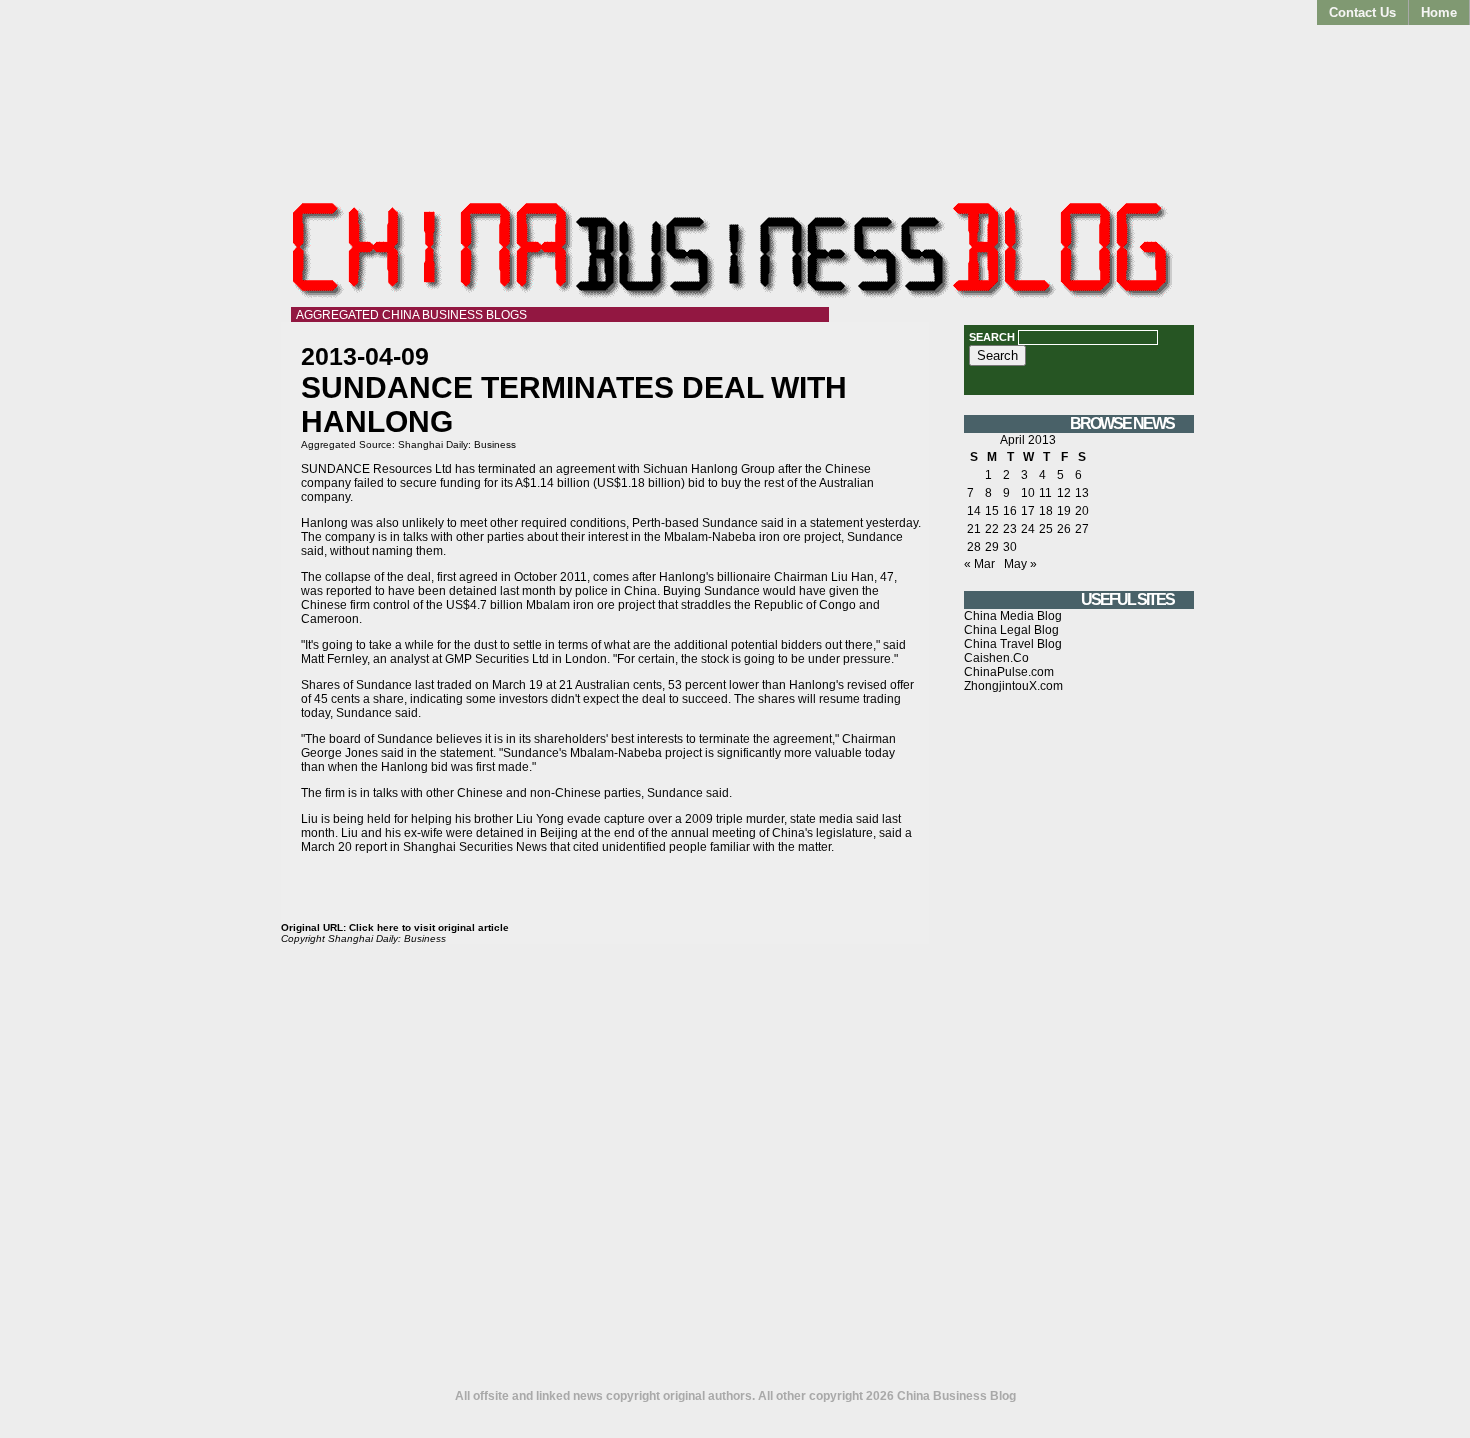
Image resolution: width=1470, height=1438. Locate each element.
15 (992, 511)
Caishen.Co (996, 658)
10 (1028, 493)
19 (1064, 511)
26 (1064, 529)
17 (1028, 511)
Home (1439, 12)
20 (1082, 511)
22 (992, 529)
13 (1082, 493)
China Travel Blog (1013, 644)
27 (1082, 529)
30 (1010, 547)
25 (1046, 529)
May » (1020, 564)
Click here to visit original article (429, 927)
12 (1064, 493)
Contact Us (1362, 12)
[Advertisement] (1079, 1049)
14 (974, 511)
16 (1010, 511)
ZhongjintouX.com (1013, 686)
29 (992, 547)
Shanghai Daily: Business (457, 444)
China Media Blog (1013, 616)
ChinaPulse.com (1009, 672)
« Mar (979, 564)
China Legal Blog (1011, 630)
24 (1028, 529)
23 (1010, 529)
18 (1046, 511)
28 (974, 547)
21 (974, 529)
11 (1045, 493)
